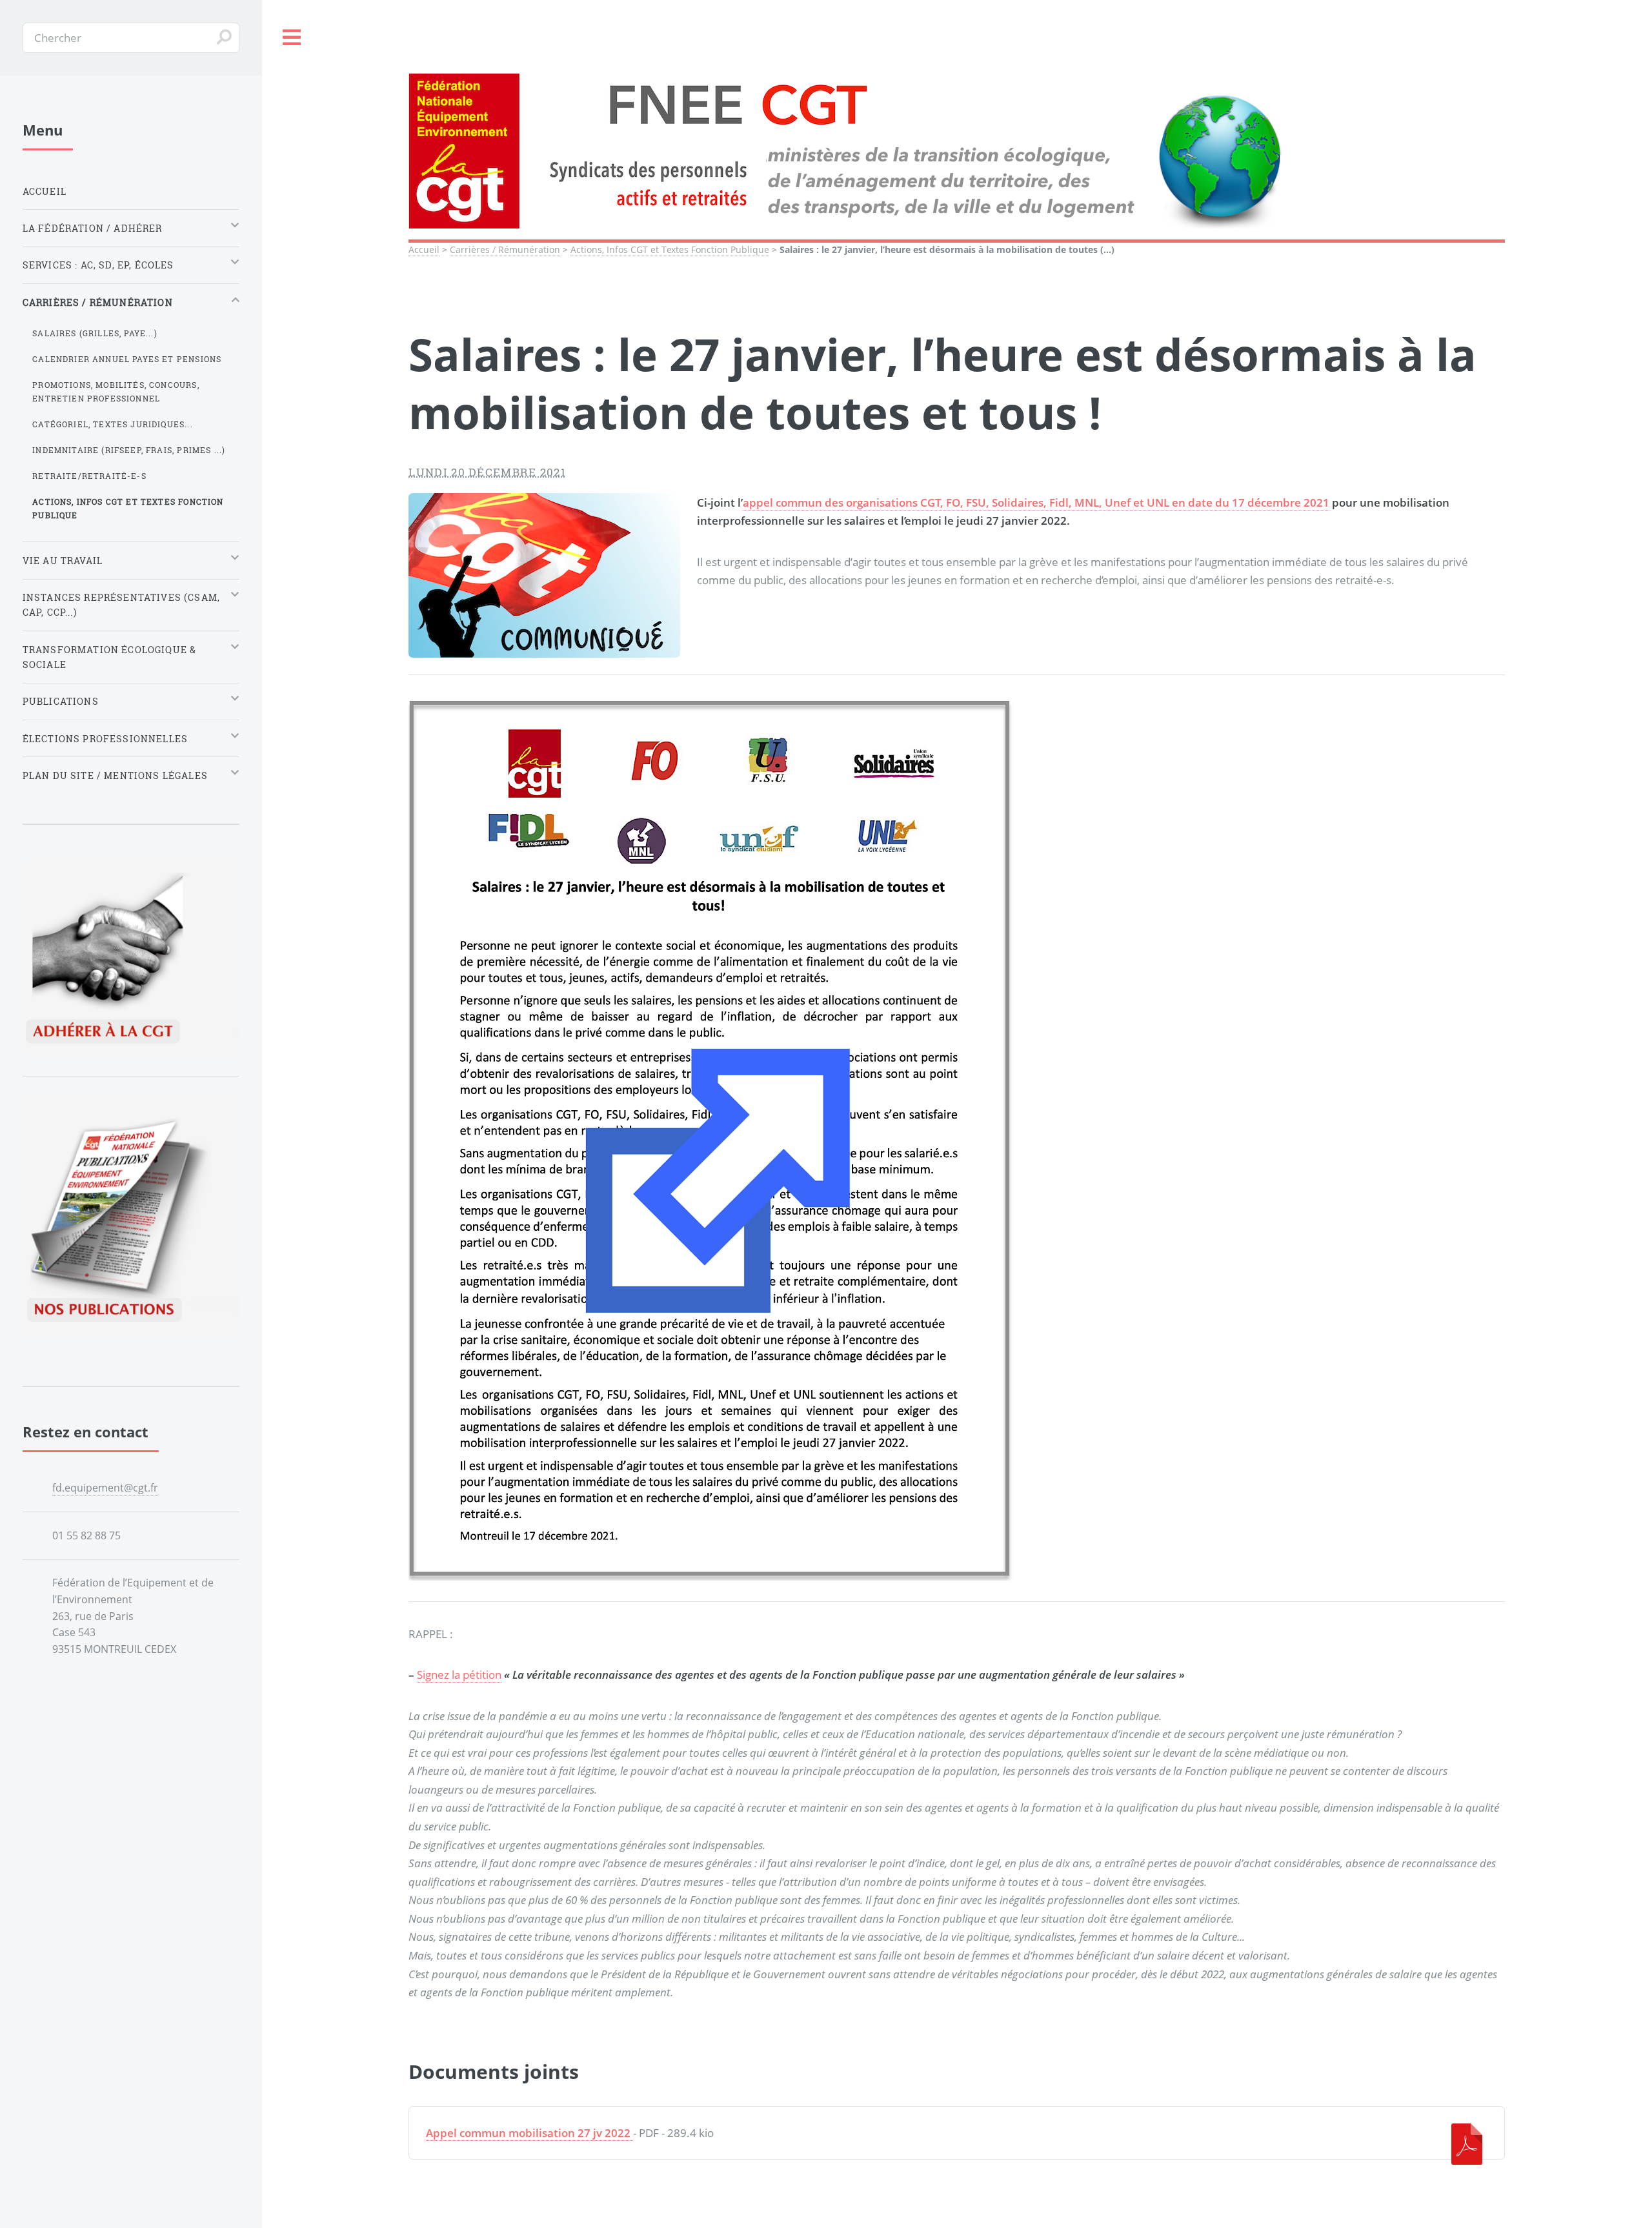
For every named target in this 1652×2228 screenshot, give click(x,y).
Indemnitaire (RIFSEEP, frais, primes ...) (129, 450)
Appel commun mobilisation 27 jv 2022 (528, 2132)
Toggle (292, 38)
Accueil (424, 249)
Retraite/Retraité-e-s (89, 476)
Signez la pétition (459, 1674)
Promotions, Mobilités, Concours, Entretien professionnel (116, 391)
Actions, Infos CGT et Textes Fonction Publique (670, 249)
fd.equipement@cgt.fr (105, 1488)
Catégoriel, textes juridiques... (112, 424)
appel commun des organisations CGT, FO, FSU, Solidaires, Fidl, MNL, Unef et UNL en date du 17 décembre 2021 (1036, 502)
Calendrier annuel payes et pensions (127, 359)
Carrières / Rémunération (505, 249)
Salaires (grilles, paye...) (95, 333)
